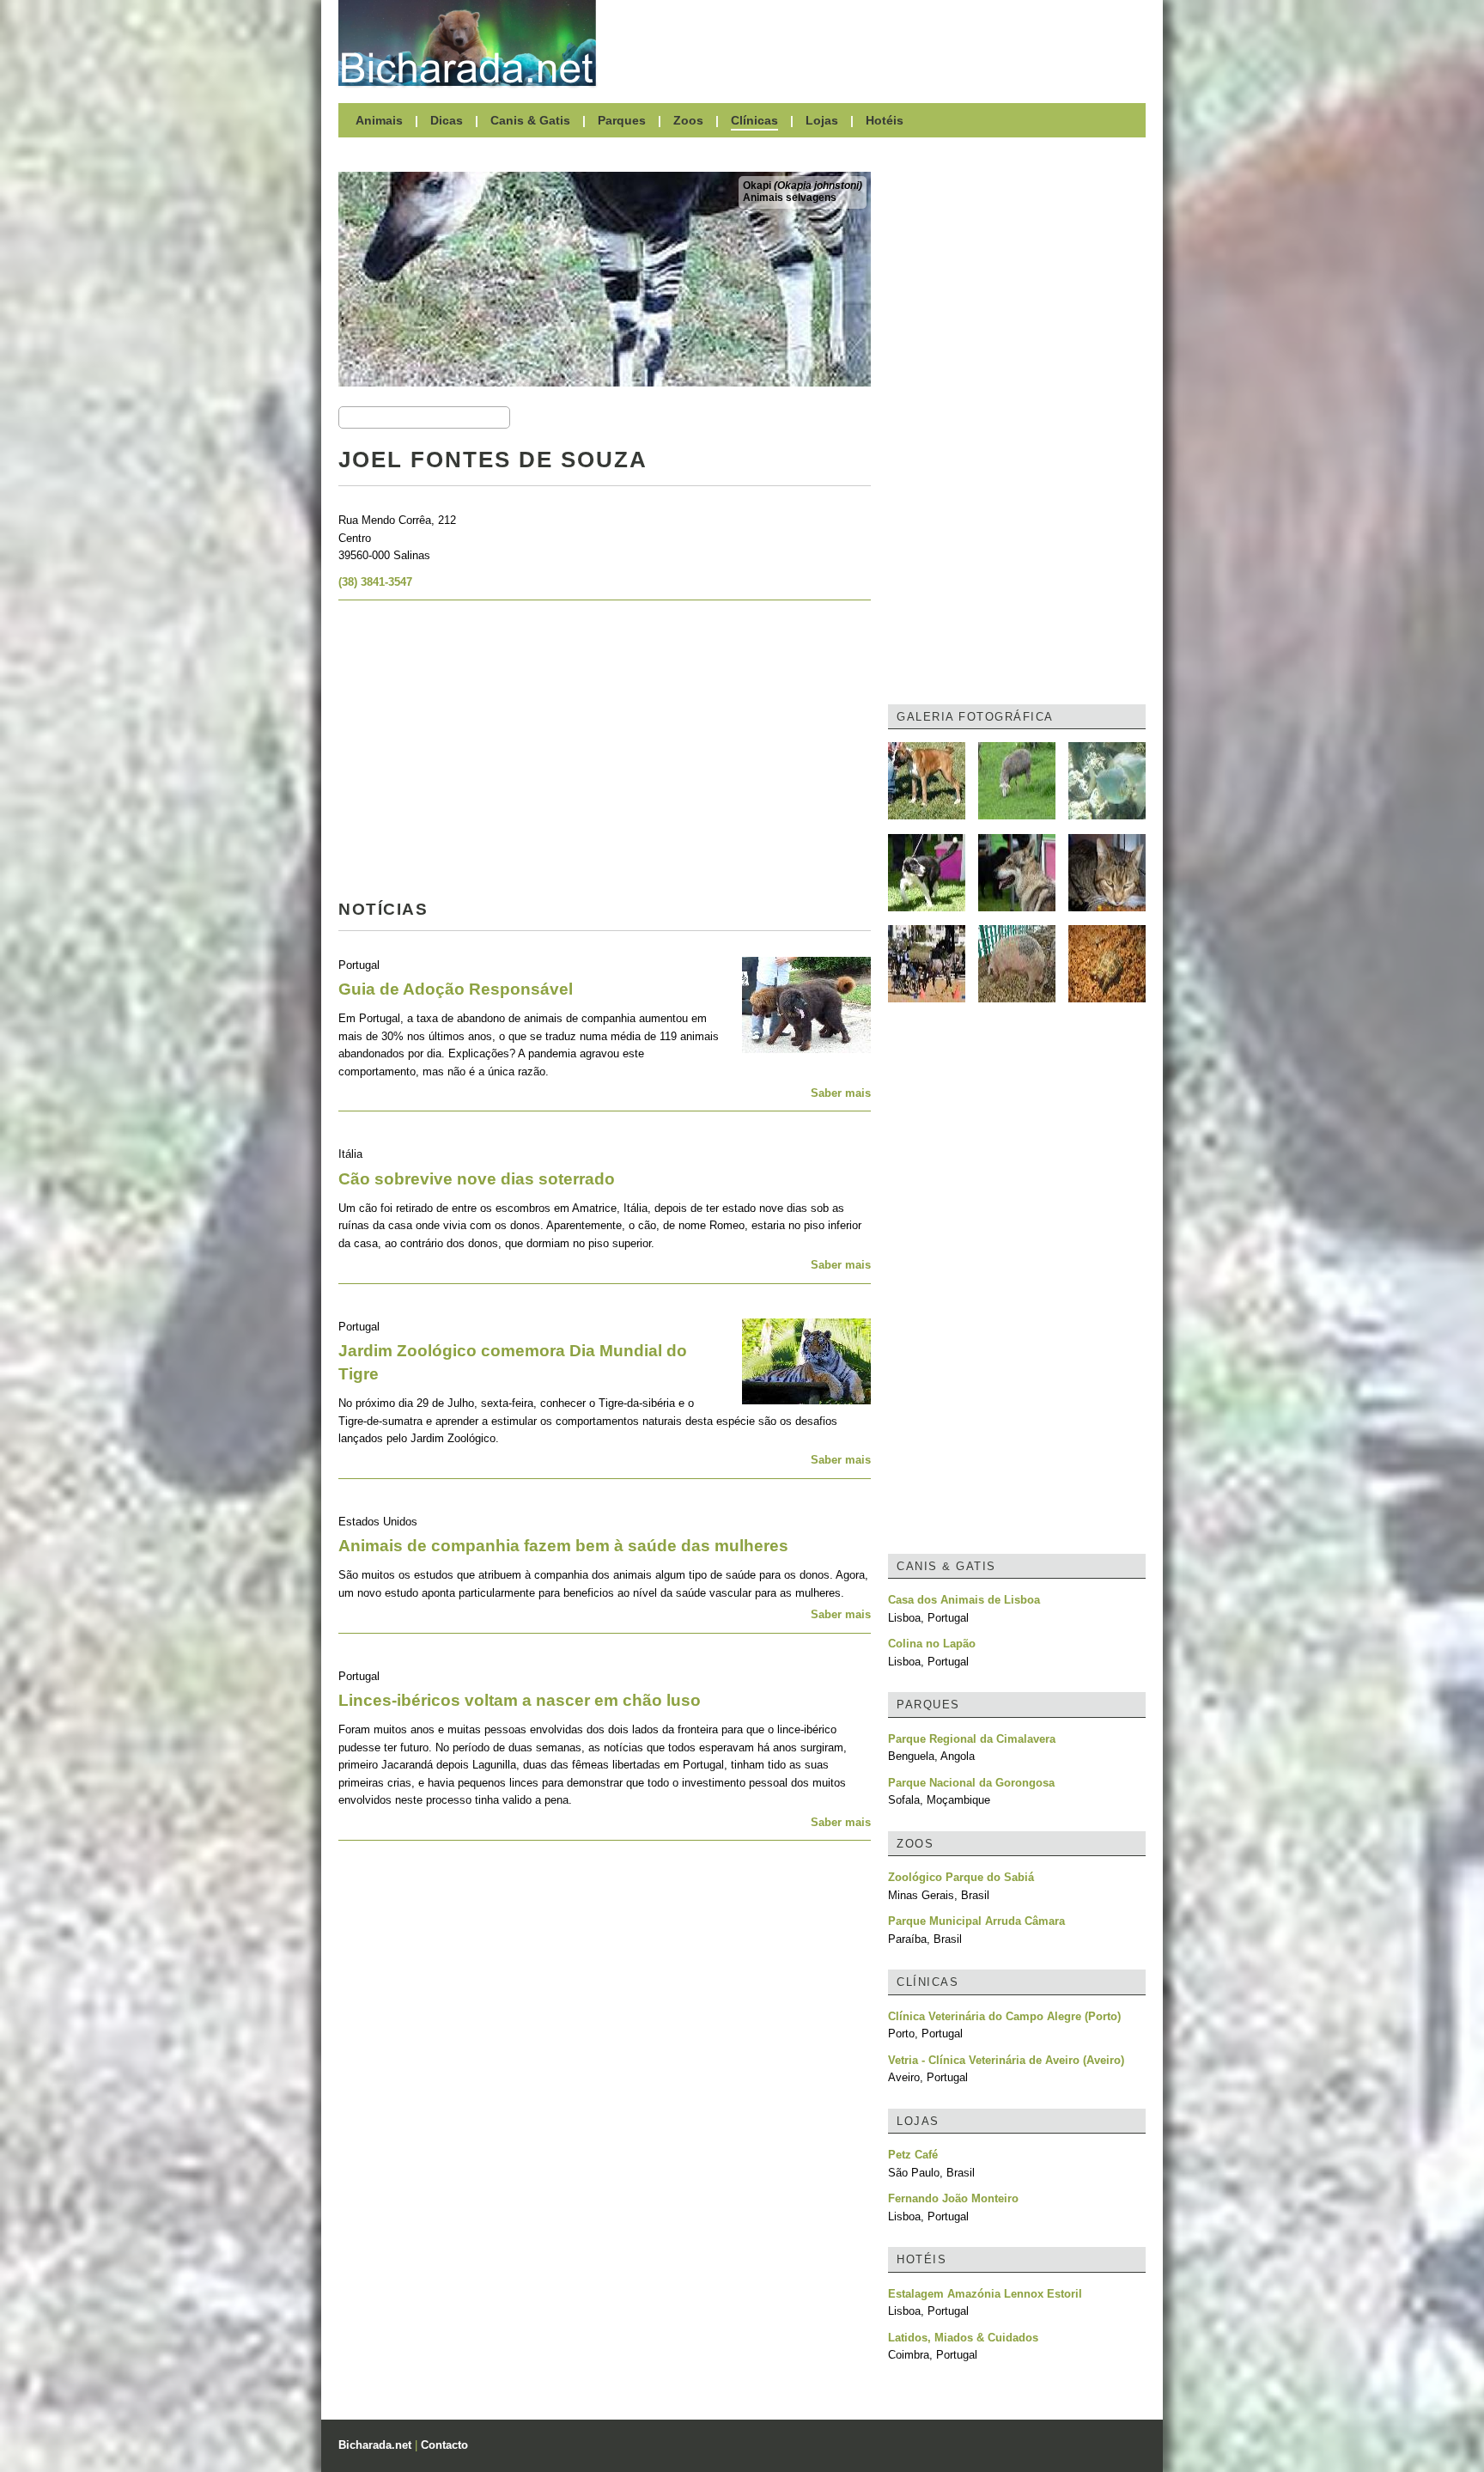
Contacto (444, 2445)
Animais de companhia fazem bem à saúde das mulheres (563, 1546)
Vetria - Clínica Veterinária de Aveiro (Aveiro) (1006, 2060)
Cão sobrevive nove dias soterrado (477, 1179)
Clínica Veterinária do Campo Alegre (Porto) (1004, 2016)
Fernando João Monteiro (953, 2198)
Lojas (822, 120)
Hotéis (885, 120)
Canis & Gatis (530, 120)
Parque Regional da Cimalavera (972, 1739)
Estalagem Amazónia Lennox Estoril (985, 2294)
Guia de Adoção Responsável (456, 989)
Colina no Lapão (932, 1644)
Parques (622, 120)
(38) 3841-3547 (375, 582)
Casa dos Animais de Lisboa (964, 1600)
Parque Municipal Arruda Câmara (976, 1921)
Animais (379, 120)
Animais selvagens (790, 198)
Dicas (447, 120)
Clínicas (754, 120)
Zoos (688, 120)
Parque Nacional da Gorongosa (971, 1783)
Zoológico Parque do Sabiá (961, 1877)
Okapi (803, 186)
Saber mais (841, 1093)
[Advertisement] (879, 43)
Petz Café (913, 2155)
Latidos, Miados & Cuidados (963, 2338)
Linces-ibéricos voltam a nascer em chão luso (520, 1700)
